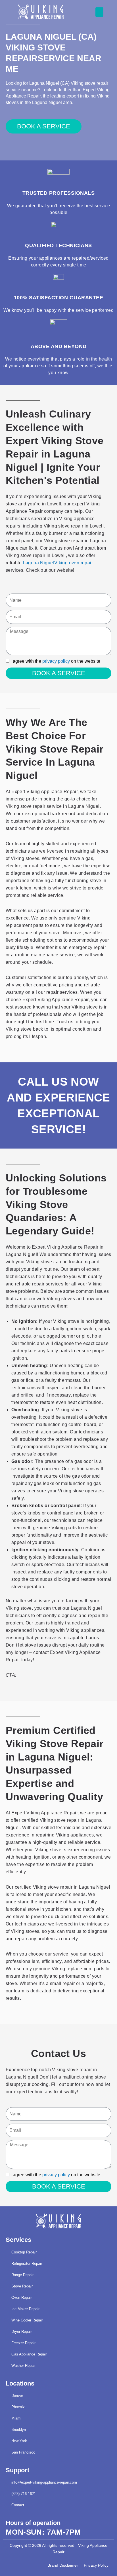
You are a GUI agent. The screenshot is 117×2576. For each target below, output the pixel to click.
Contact (18, 2505)
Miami (16, 2418)
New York (19, 2441)
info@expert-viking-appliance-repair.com (44, 2482)
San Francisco (23, 2452)
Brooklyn (19, 2430)
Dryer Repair (22, 2332)
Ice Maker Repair (25, 2309)
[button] (99, 12)
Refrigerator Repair (27, 2263)
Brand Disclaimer (63, 2565)
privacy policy (56, 661)
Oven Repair (22, 2298)
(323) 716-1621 (24, 2494)
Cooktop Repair (24, 2252)
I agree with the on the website (55, 661)
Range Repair (22, 2275)
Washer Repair (23, 2366)
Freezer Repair (23, 2343)
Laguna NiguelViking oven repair (58, 563)
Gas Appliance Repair (29, 2354)
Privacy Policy (96, 2565)
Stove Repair (22, 2286)
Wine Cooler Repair (27, 2320)
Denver (17, 2396)
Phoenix (18, 2407)
